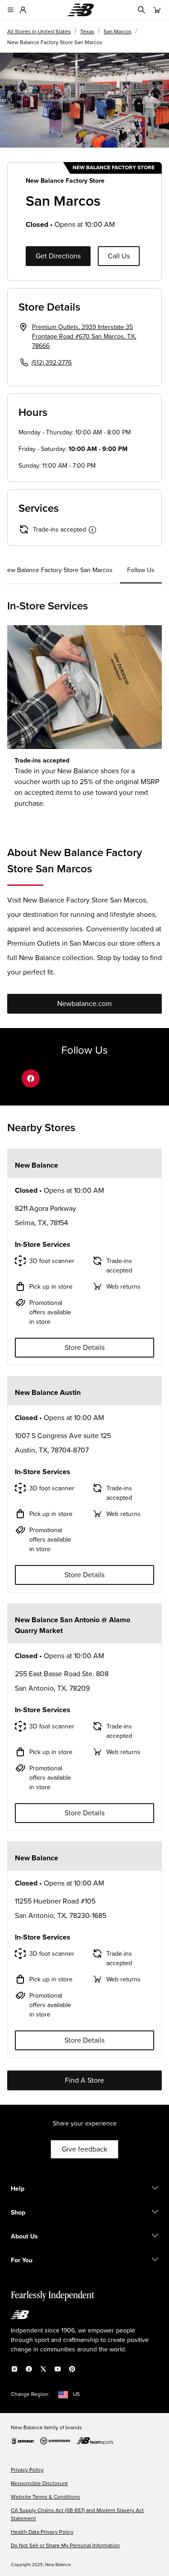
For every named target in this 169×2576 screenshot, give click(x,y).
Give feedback (84, 2149)
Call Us (119, 256)
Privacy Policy (27, 2470)
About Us (24, 2237)
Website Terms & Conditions (46, 2497)
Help (18, 2189)
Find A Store (84, 2080)
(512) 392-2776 (52, 363)
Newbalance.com (84, 1004)
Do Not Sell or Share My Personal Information (65, 2546)
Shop (18, 2213)
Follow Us (141, 570)
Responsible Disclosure (39, 2484)
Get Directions (58, 256)
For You (22, 2260)
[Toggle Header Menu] (11, 10)
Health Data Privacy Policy (42, 2532)
